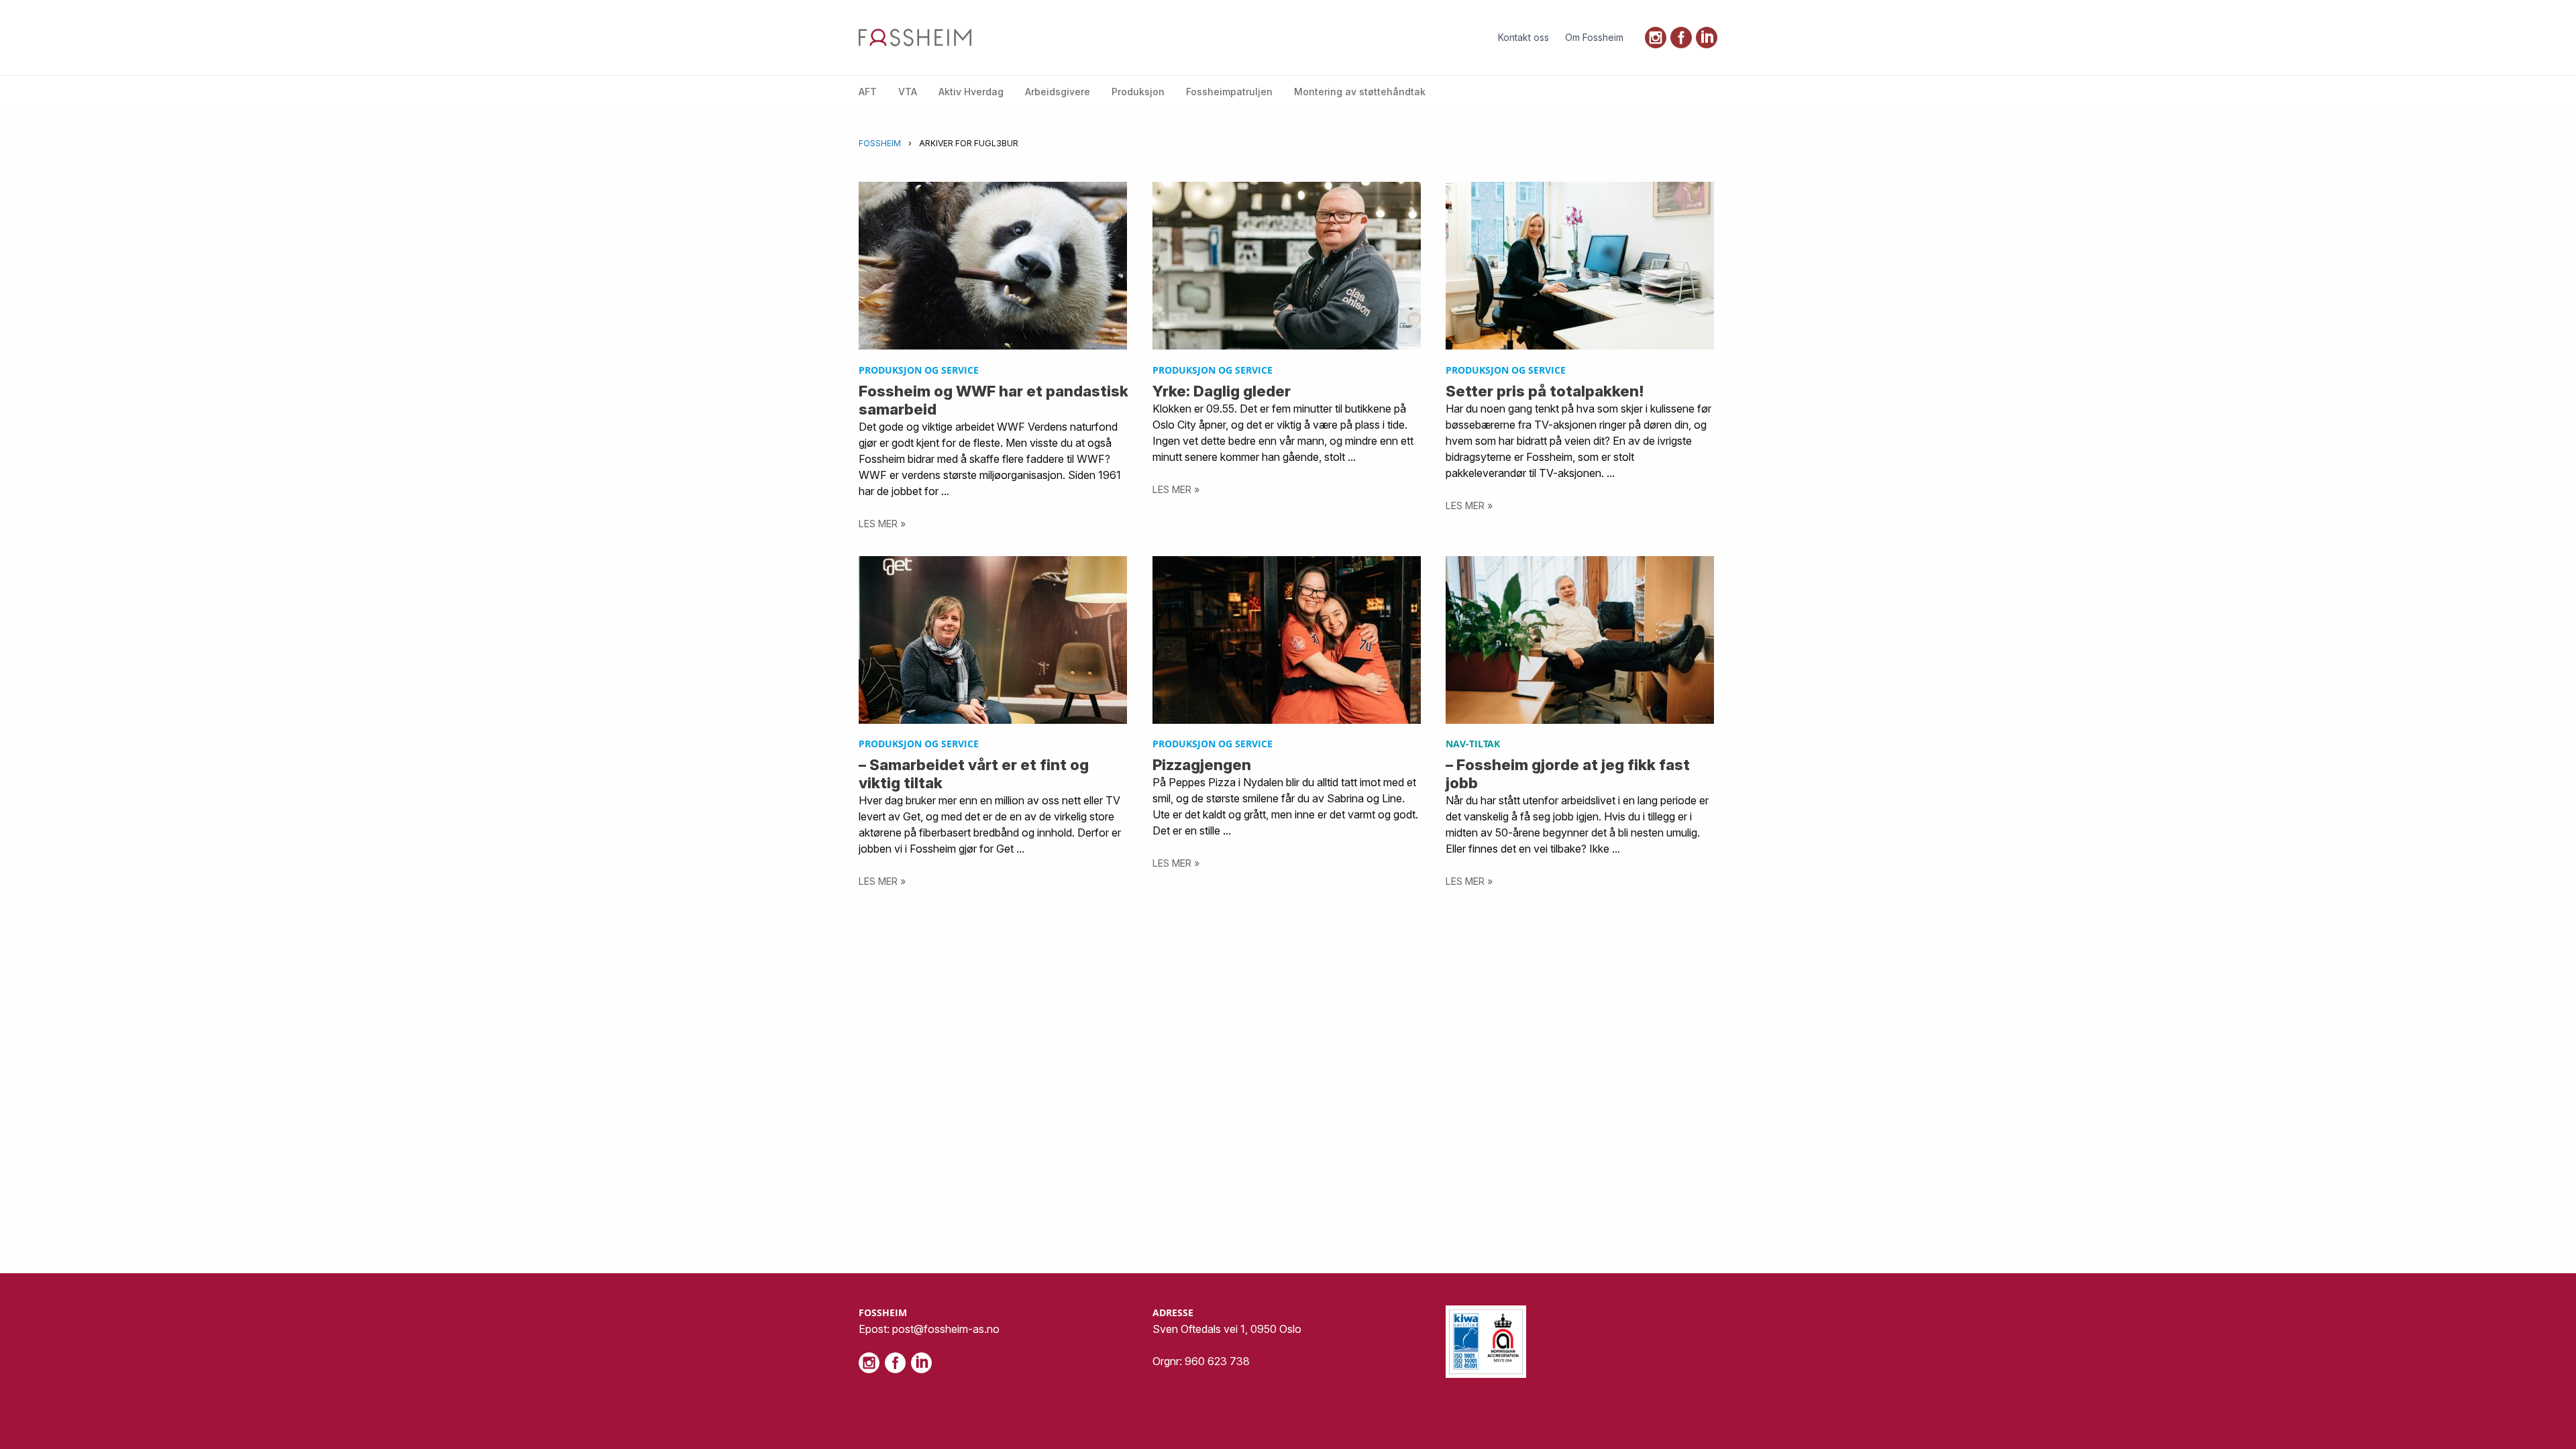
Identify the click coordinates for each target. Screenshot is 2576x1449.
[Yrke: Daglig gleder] (1288, 266)
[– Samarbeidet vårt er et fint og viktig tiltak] (994, 640)
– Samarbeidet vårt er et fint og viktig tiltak (974, 773)
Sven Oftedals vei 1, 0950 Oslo (1227, 1329)
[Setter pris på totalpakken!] (1581, 266)
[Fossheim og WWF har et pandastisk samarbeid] (994, 266)
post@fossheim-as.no (946, 1329)
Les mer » (882, 524)
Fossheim (880, 143)
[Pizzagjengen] (1288, 640)
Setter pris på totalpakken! (1545, 391)
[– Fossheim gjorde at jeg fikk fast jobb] (1581, 640)
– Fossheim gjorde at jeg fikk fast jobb (1568, 773)
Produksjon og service (919, 370)
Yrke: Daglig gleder (1222, 391)
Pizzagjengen (1202, 764)
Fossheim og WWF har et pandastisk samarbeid (994, 400)
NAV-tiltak (1473, 744)
